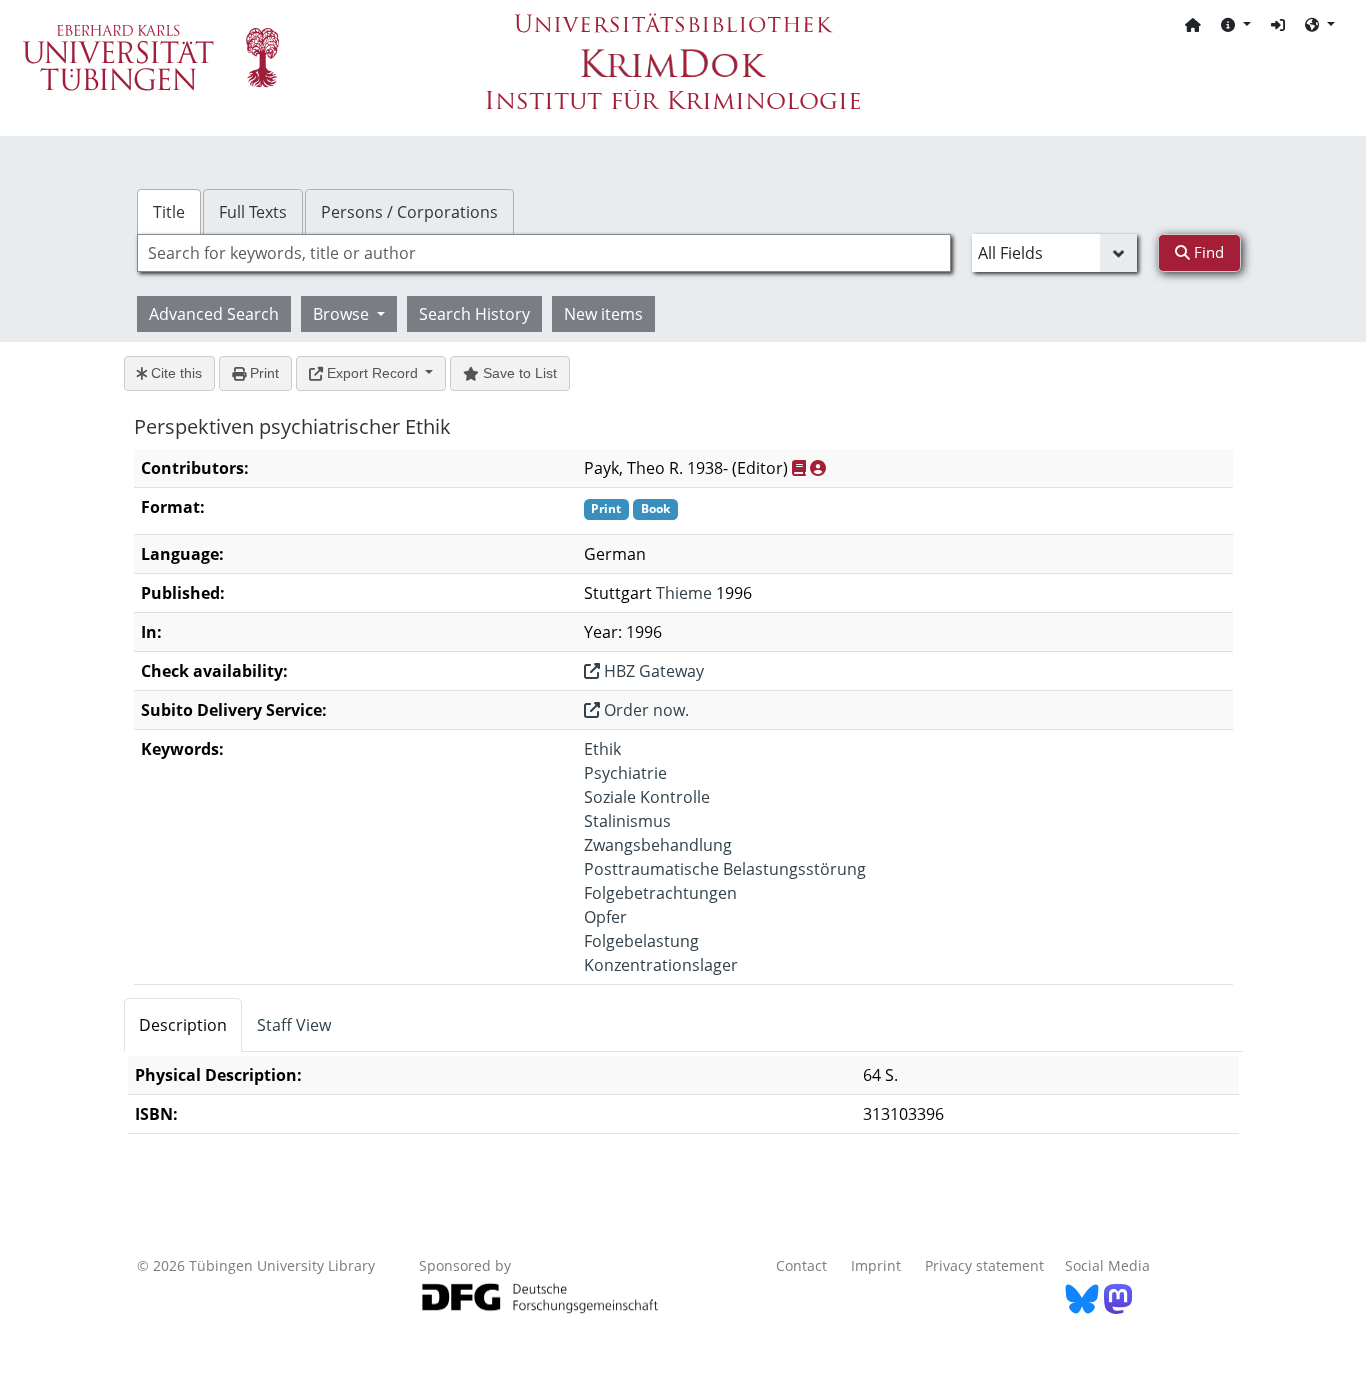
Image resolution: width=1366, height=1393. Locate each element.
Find (1207, 252)
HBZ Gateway (652, 671)
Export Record (372, 373)
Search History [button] (474, 314)
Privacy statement (984, 1265)
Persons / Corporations (409, 212)
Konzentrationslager (661, 965)
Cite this (174, 373)
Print (262, 373)
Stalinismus (627, 821)
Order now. (644, 710)
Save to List (518, 373)
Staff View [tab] (294, 1025)
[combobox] (544, 253)
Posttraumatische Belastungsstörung (725, 869)
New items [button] (603, 314)
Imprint (876, 1265)
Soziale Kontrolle (647, 797)
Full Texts (253, 212)
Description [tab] (183, 1025)
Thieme (684, 593)
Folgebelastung (641, 941)
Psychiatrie (625, 773)
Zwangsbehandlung (658, 845)
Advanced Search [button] (214, 314)
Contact (801, 1265)
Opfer (605, 917)
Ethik (602, 749)
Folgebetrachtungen (660, 893)
